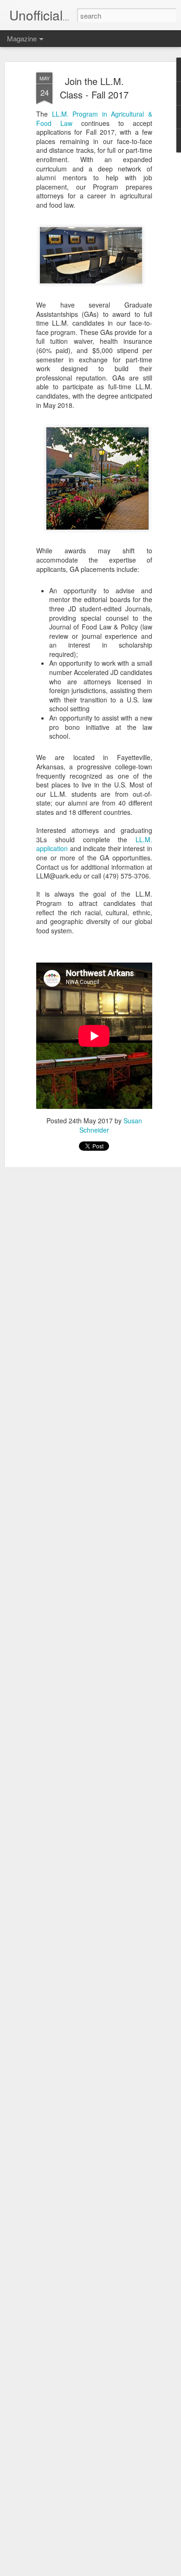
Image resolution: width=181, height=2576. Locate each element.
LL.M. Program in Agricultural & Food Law (94, 118)
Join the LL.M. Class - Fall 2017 (94, 88)
